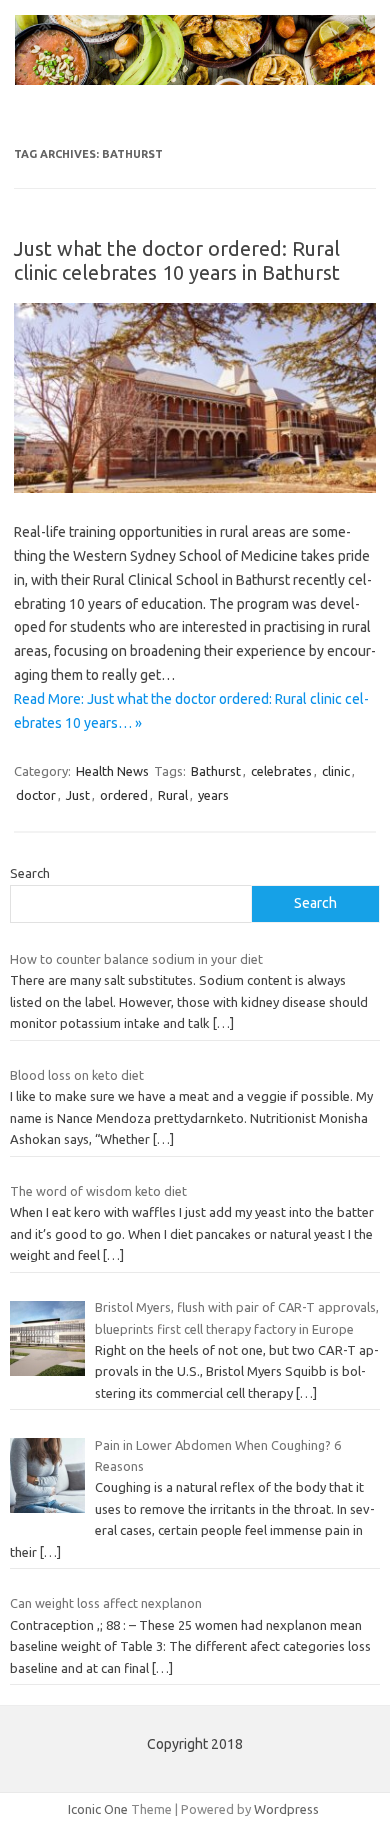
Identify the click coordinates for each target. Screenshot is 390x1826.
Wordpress (286, 1809)
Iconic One (98, 1809)
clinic (336, 771)
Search (30, 873)
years (213, 795)
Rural (173, 795)
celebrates (281, 771)
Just (78, 795)
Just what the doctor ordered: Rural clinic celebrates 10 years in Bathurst (177, 260)
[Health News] (195, 80)
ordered (124, 795)
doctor (36, 795)
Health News (112, 771)
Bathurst (216, 771)
